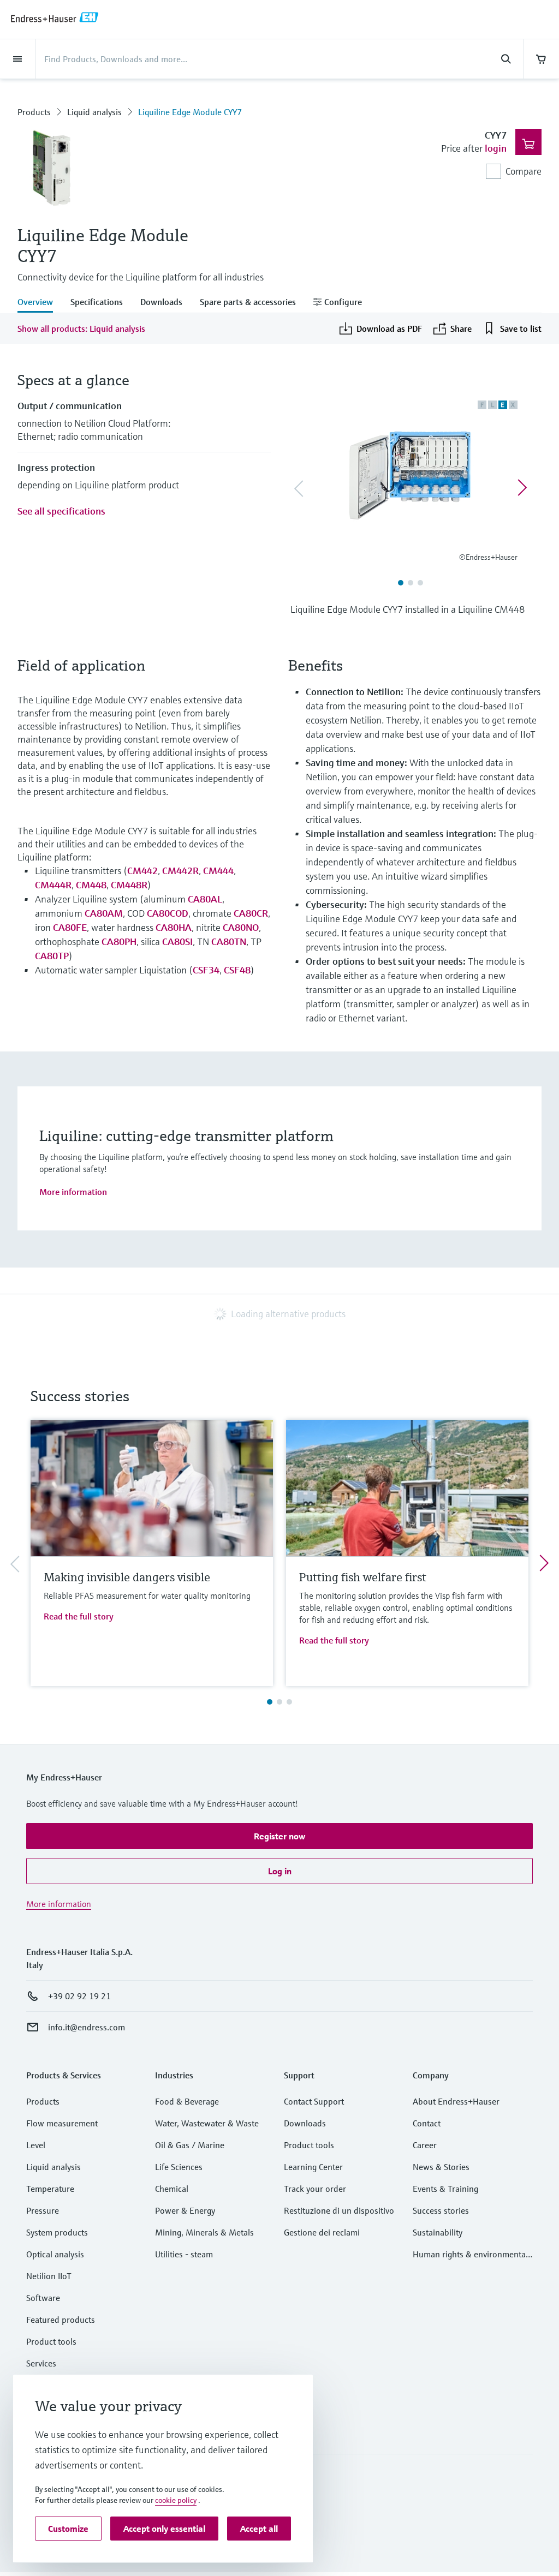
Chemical (172, 2189)
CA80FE (70, 927)
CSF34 (206, 970)
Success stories (441, 2210)
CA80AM (104, 913)
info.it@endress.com (87, 2027)
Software (43, 2298)
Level (36, 2145)
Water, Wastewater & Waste (207, 2123)
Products (34, 112)
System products (57, 2232)
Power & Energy (185, 2210)
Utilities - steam (184, 2254)
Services (41, 2363)
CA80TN (229, 942)
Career (425, 2145)
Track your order (315, 2189)
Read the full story (79, 1616)
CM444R (53, 885)
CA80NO (241, 927)
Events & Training (445, 2189)
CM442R (180, 871)
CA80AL (205, 899)
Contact (427, 2123)
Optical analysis (55, 2254)
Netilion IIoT (49, 2276)
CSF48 (237, 970)
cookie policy (176, 2500)
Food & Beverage (187, 2101)
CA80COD (168, 913)
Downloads (305, 2123)
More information (73, 1192)
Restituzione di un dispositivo (339, 2210)
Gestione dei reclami (322, 2232)
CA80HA (174, 927)
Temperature (50, 2189)
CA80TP (52, 956)
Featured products (61, 2320)
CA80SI (177, 942)
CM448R (129, 885)
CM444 (218, 871)
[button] (279, 1836)
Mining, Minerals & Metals (204, 2232)
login (496, 148)
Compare (524, 171)
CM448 (91, 885)
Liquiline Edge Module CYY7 (190, 112)
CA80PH (119, 942)
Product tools (51, 2341)
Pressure (43, 2210)
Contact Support (314, 2101)
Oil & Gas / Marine (190, 2145)
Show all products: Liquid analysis (81, 328)
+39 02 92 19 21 (79, 1996)
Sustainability (438, 2232)
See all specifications (61, 511)
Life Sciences (179, 2167)
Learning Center (313, 2167)
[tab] (40, 303)
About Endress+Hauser (456, 2101)
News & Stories (441, 2167)
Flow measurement (62, 2123)
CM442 (142, 871)
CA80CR (251, 913)
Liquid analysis (94, 112)
